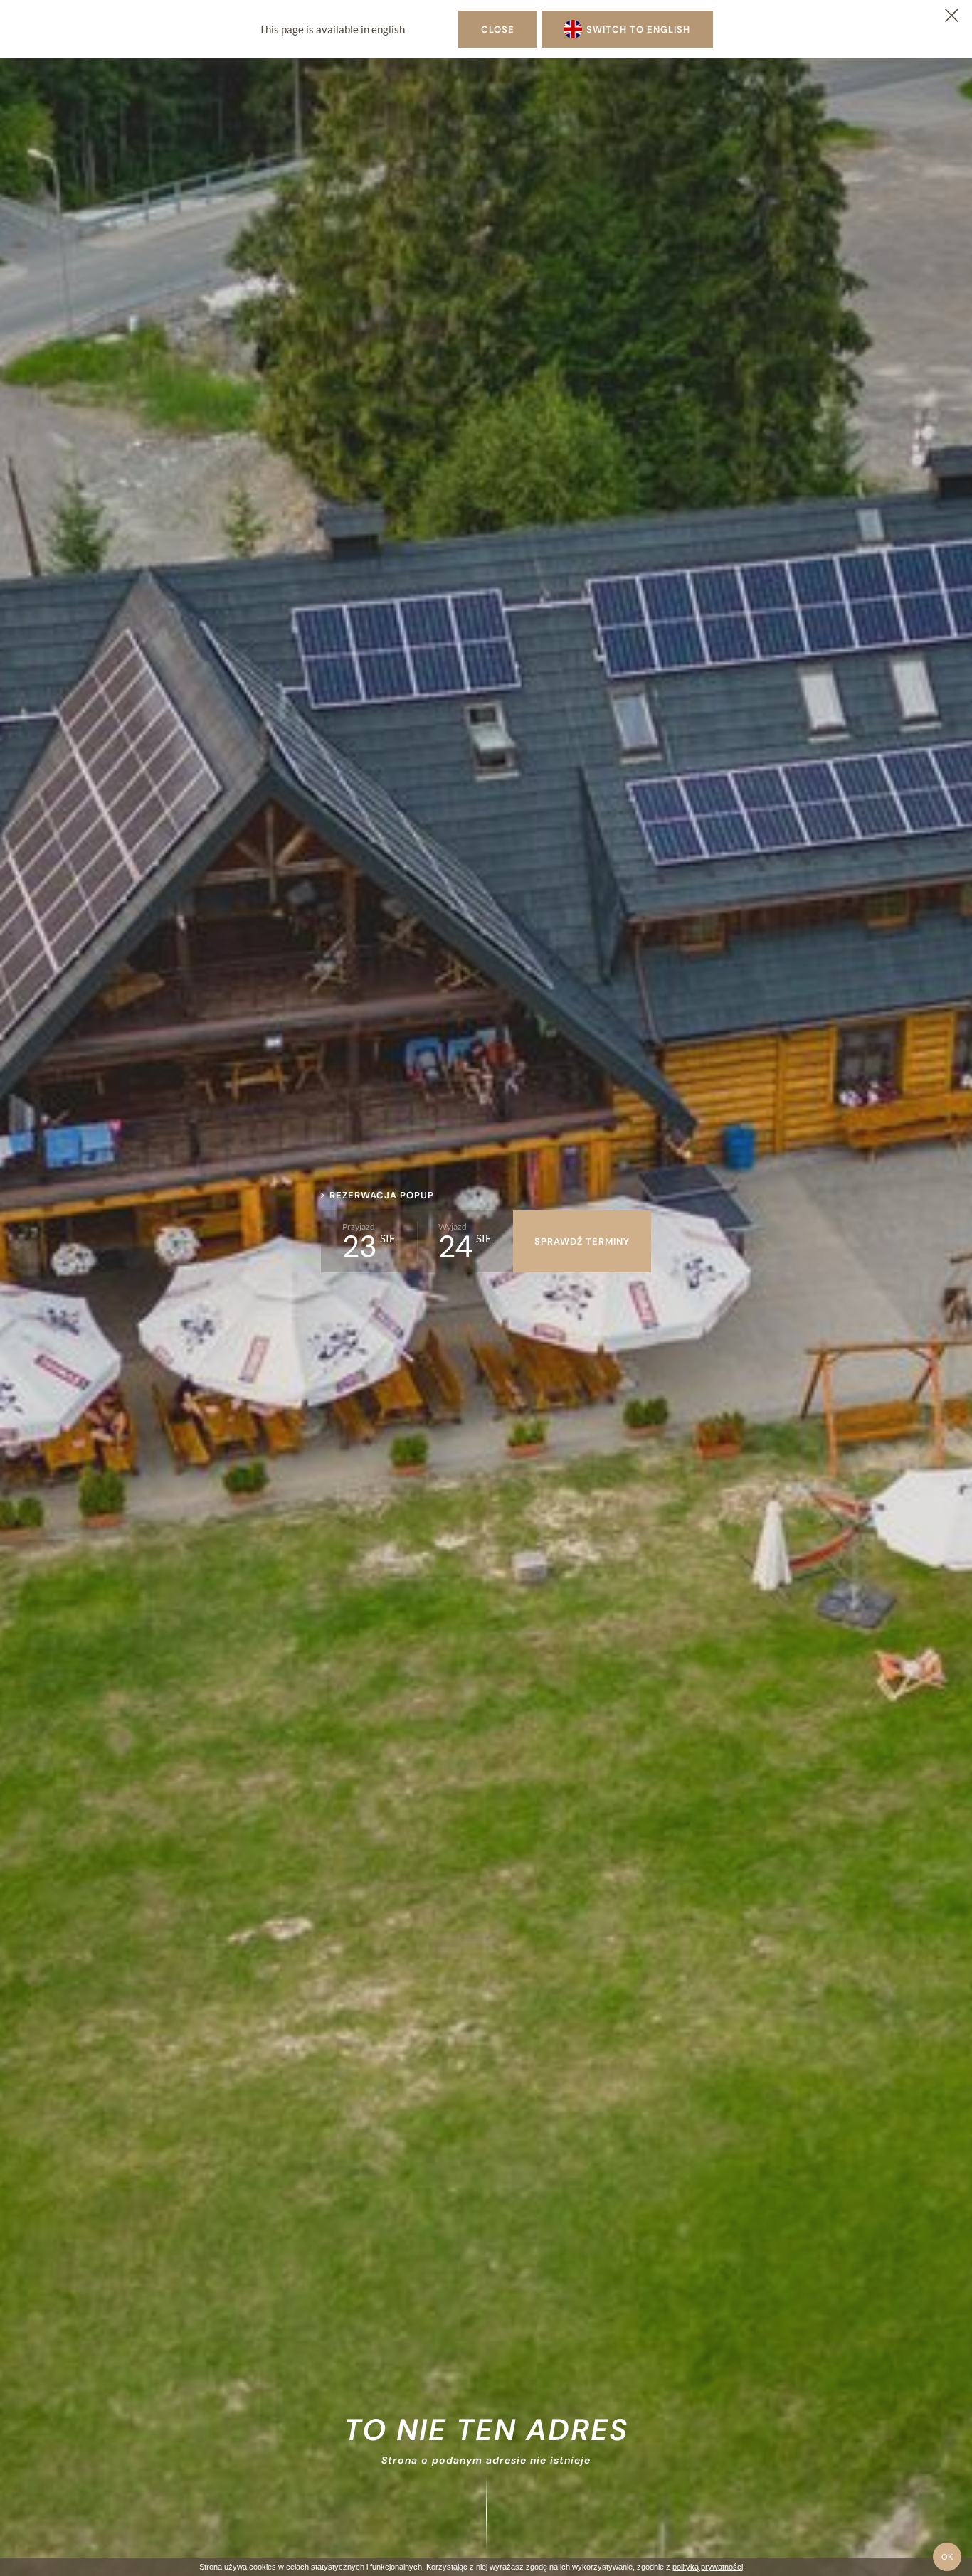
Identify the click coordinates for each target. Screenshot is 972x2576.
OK (947, 2557)
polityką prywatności (708, 2567)
